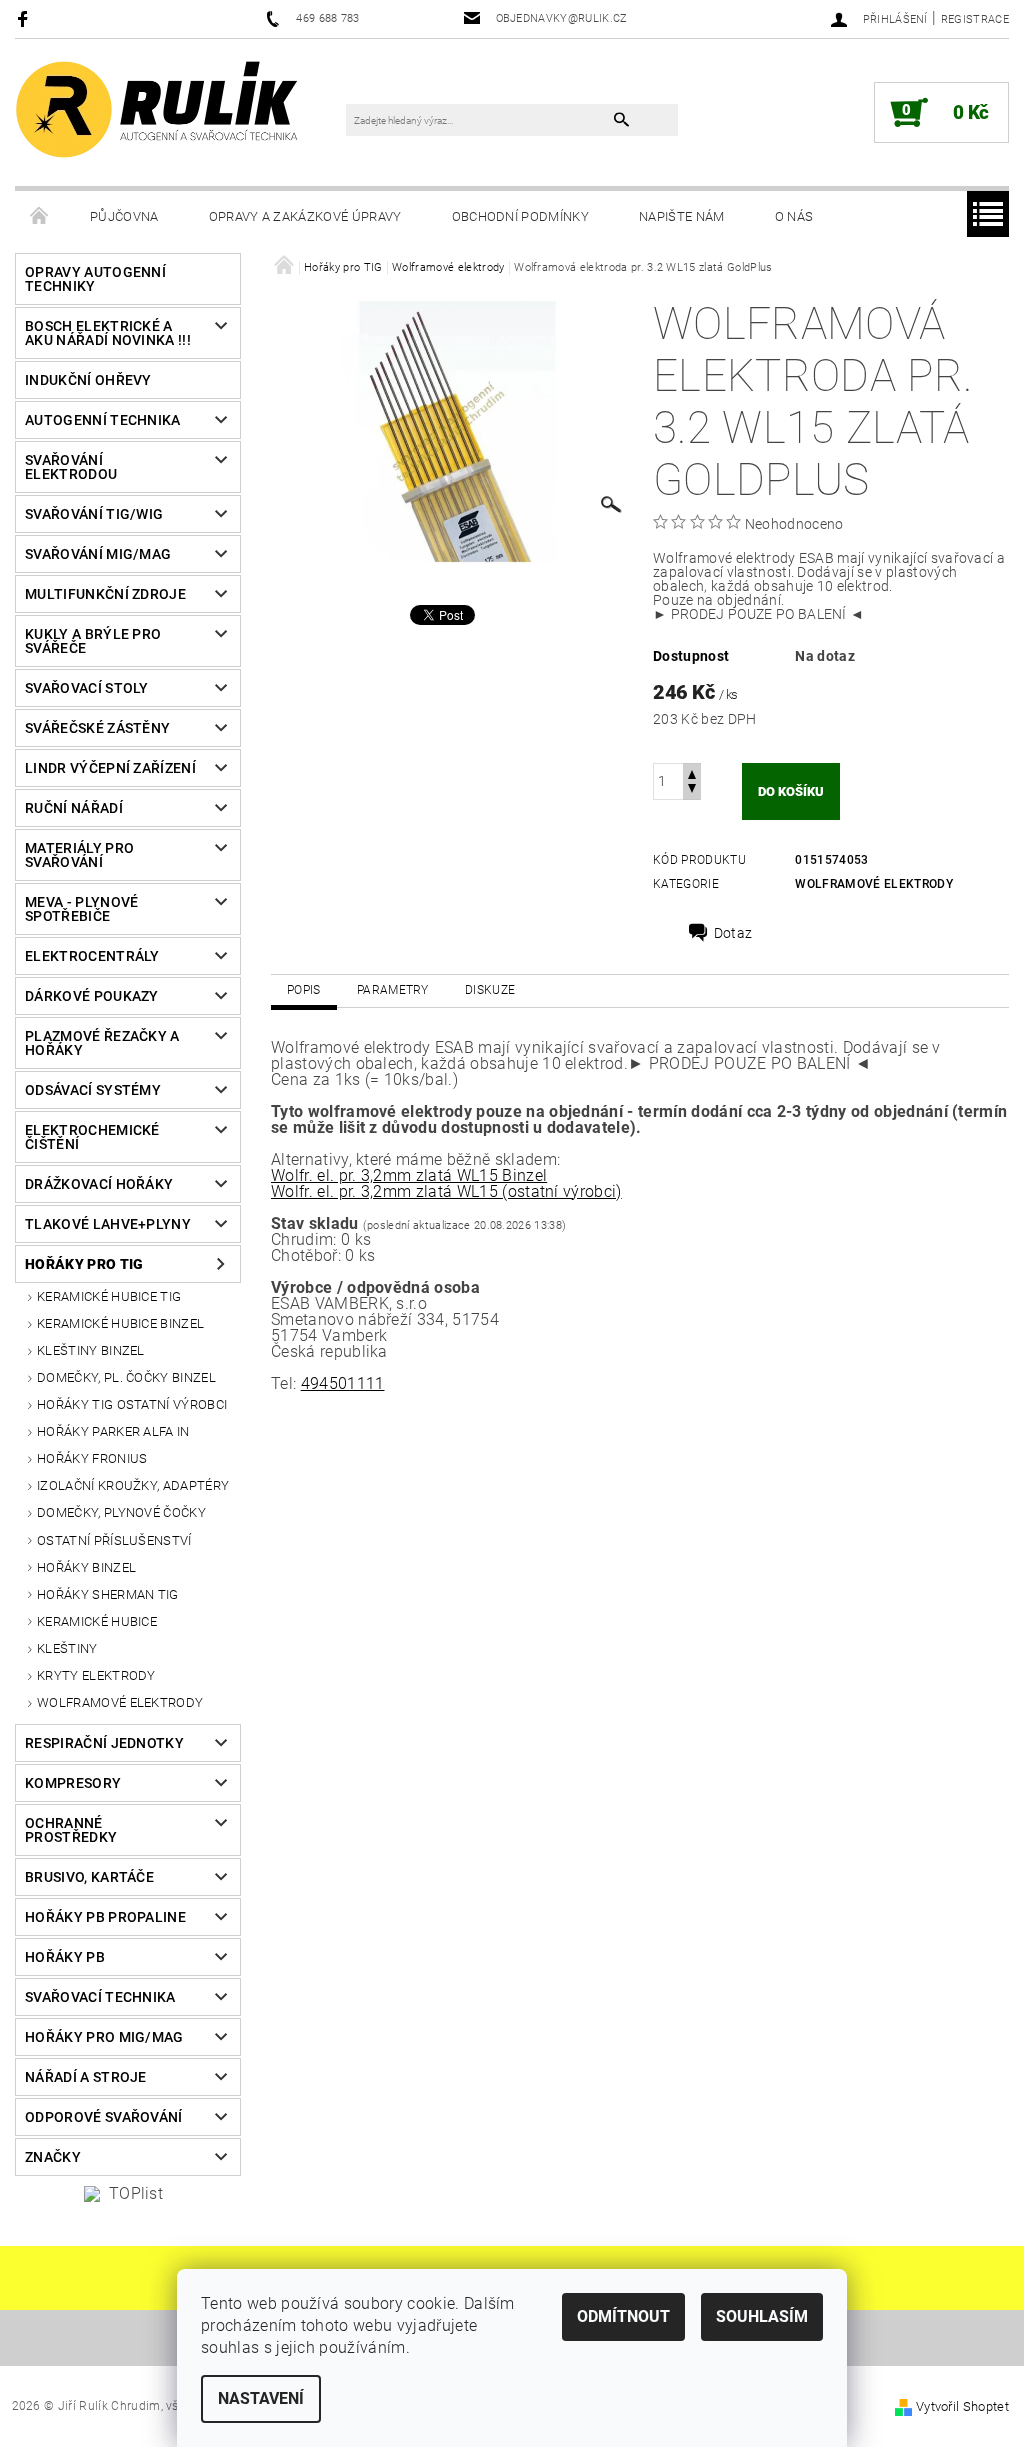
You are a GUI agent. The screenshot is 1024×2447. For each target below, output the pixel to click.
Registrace (975, 19)
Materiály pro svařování (79, 855)
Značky (53, 2157)
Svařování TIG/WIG (94, 514)
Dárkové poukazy (92, 996)
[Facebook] (25, 18)
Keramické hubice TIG (109, 1296)
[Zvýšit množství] (692, 772)
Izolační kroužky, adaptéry (133, 1485)
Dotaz (733, 933)
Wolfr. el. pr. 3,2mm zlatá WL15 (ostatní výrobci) (446, 1191)
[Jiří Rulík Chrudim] (158, 108)
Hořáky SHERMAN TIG (108, 1594)
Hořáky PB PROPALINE (105, 1917)
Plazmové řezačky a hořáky (102, 1043)
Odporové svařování (104, 2117)
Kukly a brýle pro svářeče (93, 641)
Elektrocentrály (92, 956)
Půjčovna (124, 216)
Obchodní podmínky (520, 216)
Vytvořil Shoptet (962, 2406)
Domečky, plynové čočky (121, 1512)
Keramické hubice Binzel (120, 1323)
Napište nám (682, 216)
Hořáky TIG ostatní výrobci (132, 1404)
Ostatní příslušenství (114, 1540)
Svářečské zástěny (97, 728)
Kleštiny (67, 1648)
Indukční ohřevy (88, 380)
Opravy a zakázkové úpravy (305, 216)
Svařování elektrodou (71, 467)
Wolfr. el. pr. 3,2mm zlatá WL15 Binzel (409, 1175)
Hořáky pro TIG (84, 1264)
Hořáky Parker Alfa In (113, 1431)
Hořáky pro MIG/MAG (104, 2037)
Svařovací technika (100, 1997)
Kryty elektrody (96, 1675)
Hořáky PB (65, 1957)
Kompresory (73, 1783)
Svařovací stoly (87, 688)
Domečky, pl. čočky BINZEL (126, 1377)
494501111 (343, 1383)
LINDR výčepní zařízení (110, 768)
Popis (304, 990)
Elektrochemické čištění (92, 1137)
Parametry (393, 990)
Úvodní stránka (40, 217)
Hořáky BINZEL (86, 1567)
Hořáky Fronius (92, 1458)
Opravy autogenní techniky (95, 279)
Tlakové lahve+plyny (108, 1224)
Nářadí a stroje (86, 2077)
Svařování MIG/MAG (98, 554)
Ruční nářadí (74, 808)
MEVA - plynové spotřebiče (81, 909)
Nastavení (261, 2398)
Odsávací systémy (93, 1090)
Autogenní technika (103, 420)
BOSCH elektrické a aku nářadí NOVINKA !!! (108, 333)
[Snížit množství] (692, 790)
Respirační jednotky (104, 1743)
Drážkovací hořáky (99, 1184)
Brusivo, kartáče (89, 1877)
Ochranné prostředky (71, 1830)
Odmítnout (623, 2316)
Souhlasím (762, 2316)
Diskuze (490, 990)
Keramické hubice (97, 1621)
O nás (794, 216)
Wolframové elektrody (120, 1702)
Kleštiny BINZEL (91, 1350)
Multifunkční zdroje (105, 594)
